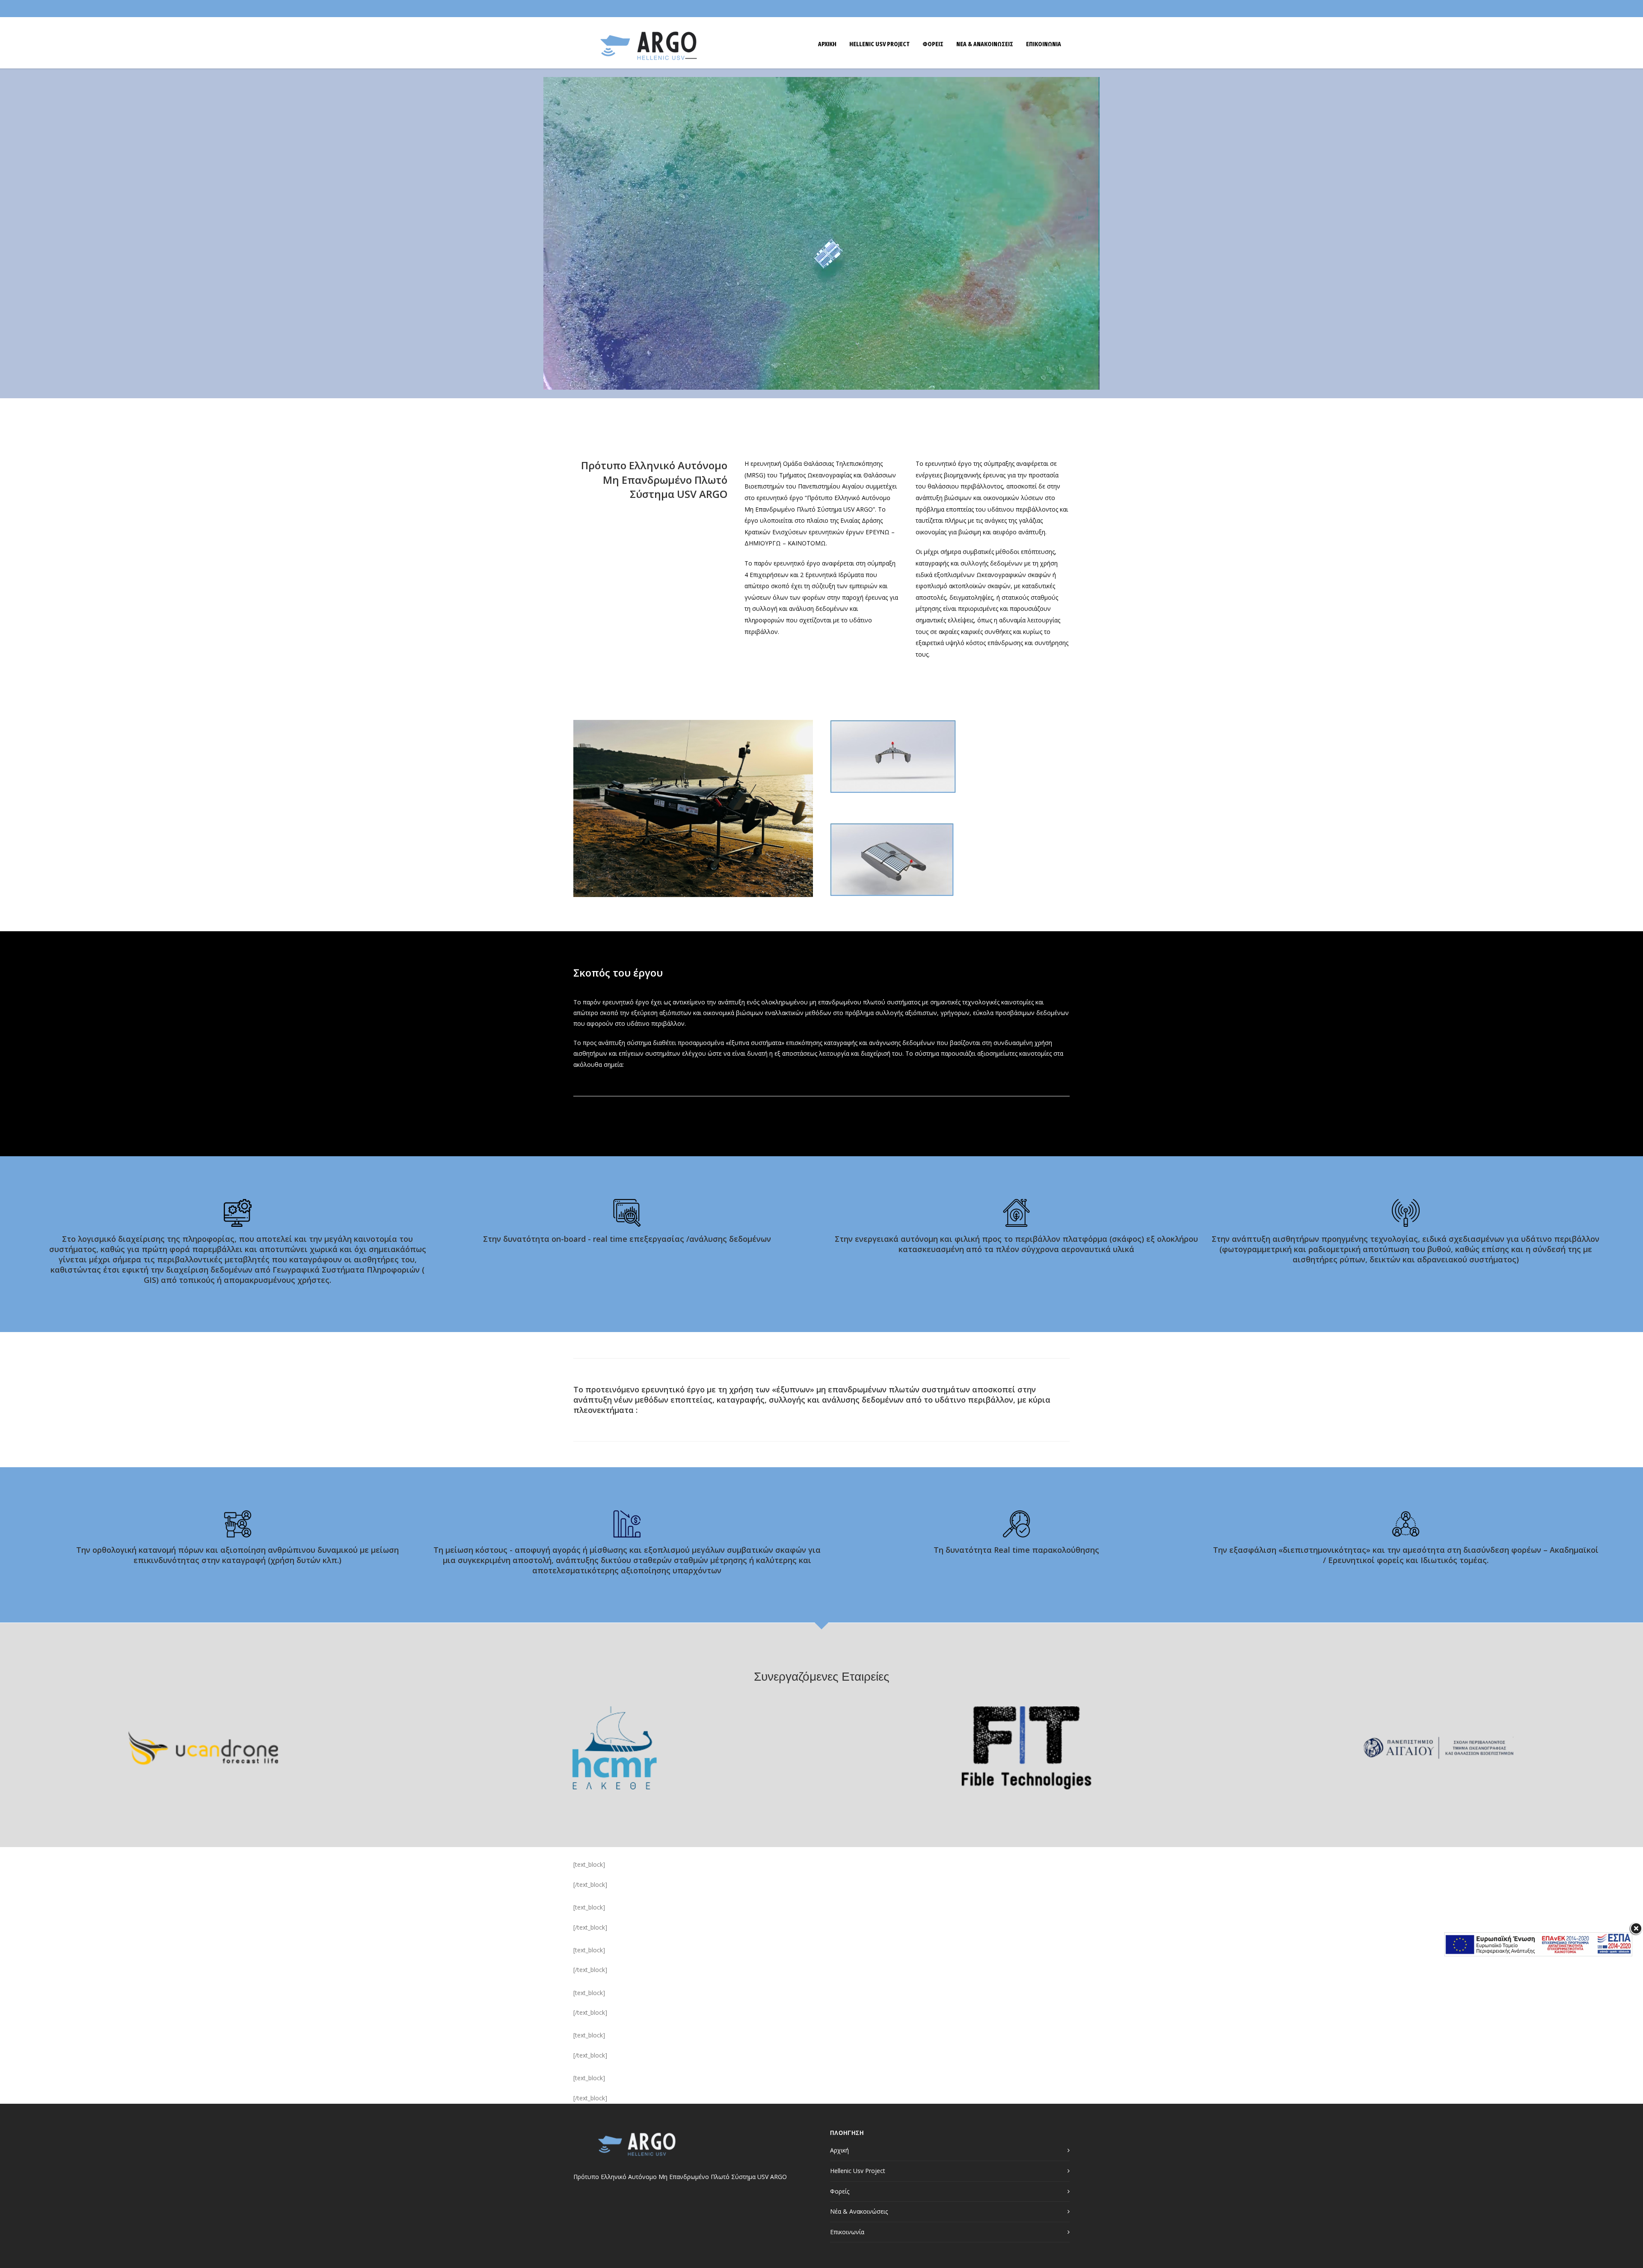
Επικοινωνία (847, 2232)
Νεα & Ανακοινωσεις (985, 44)
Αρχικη (827, 44)
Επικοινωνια (1044, 44)
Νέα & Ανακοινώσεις (859, 2211)
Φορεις (933, 44)
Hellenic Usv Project (879, 44)
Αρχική (839, 2150)
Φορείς (840, 2191)
